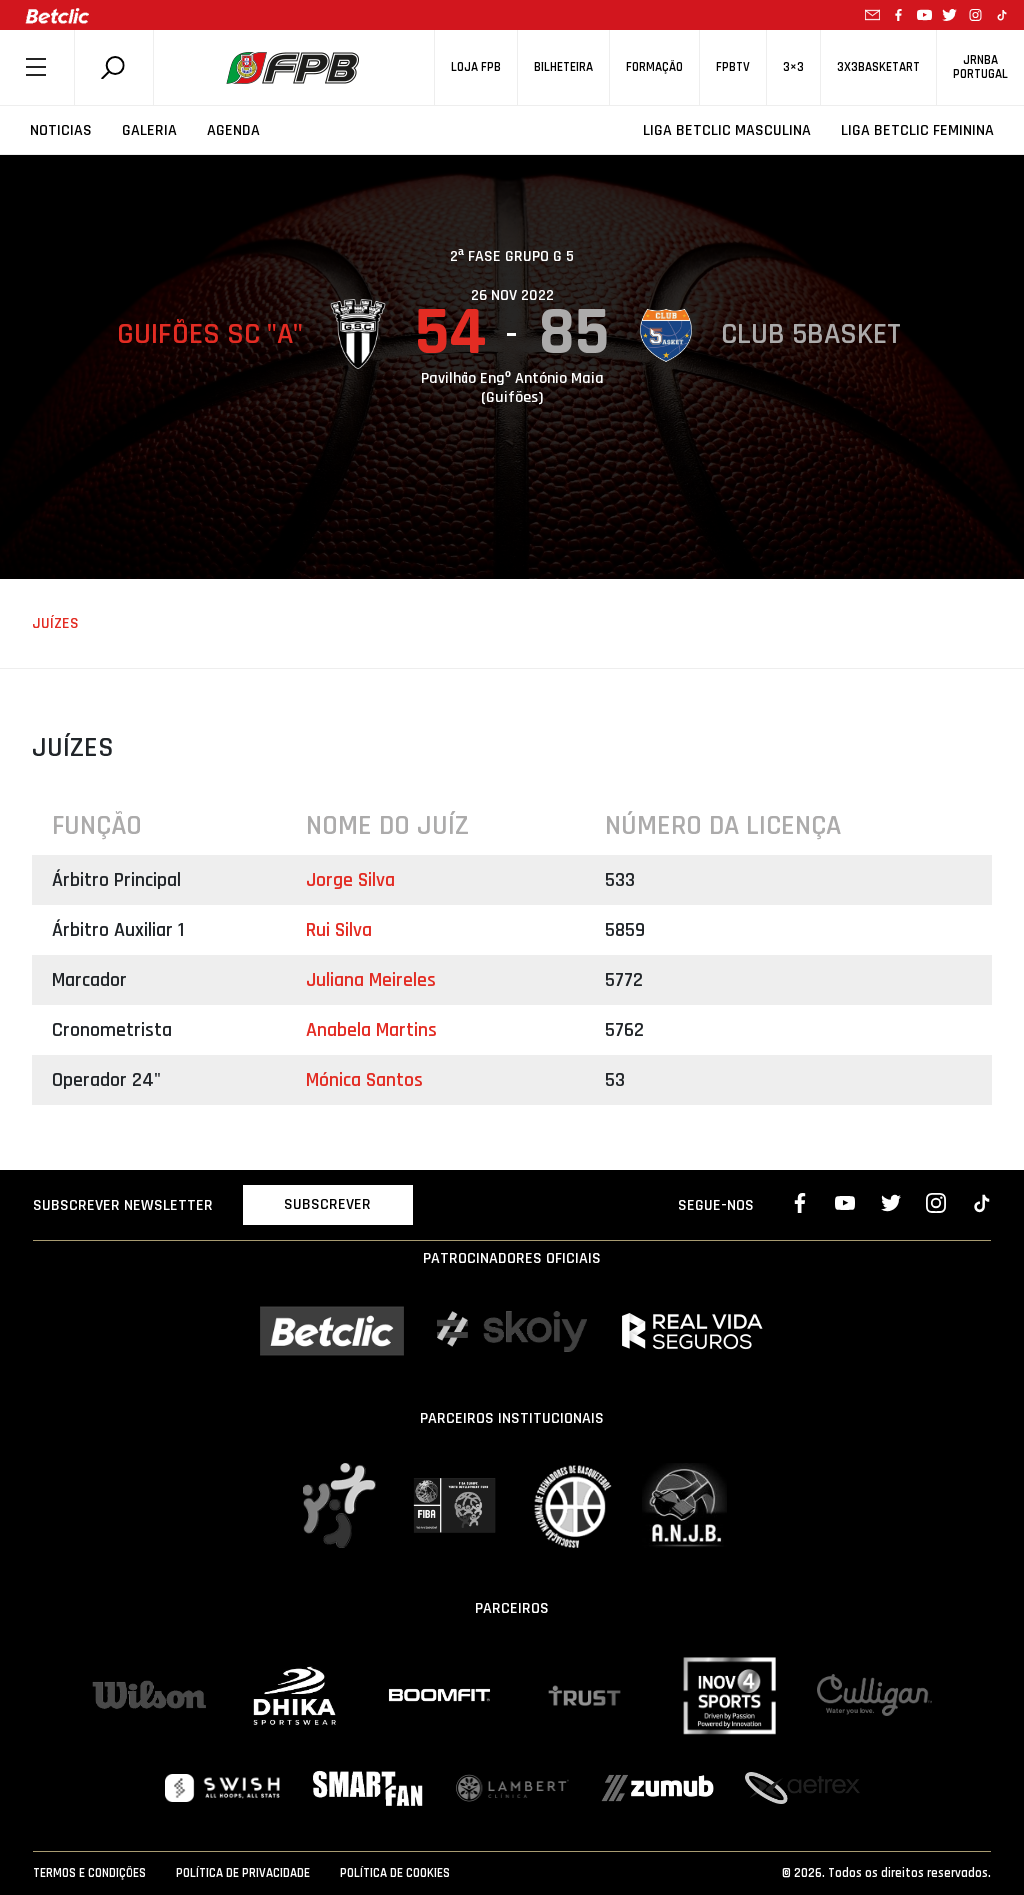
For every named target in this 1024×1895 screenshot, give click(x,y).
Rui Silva (339, 930)
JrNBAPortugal (980, 67)
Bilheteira (563, 67)
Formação (654, 67)
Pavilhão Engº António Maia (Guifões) (512, 388)
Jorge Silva (350, 880)
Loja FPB (476, 67)
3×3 (793, 67)
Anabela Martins (371, 1030)
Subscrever (327, 1204)
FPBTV (733, 67)
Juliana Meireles (371, 980)
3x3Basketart (878, 67)
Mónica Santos (364, 1080)
